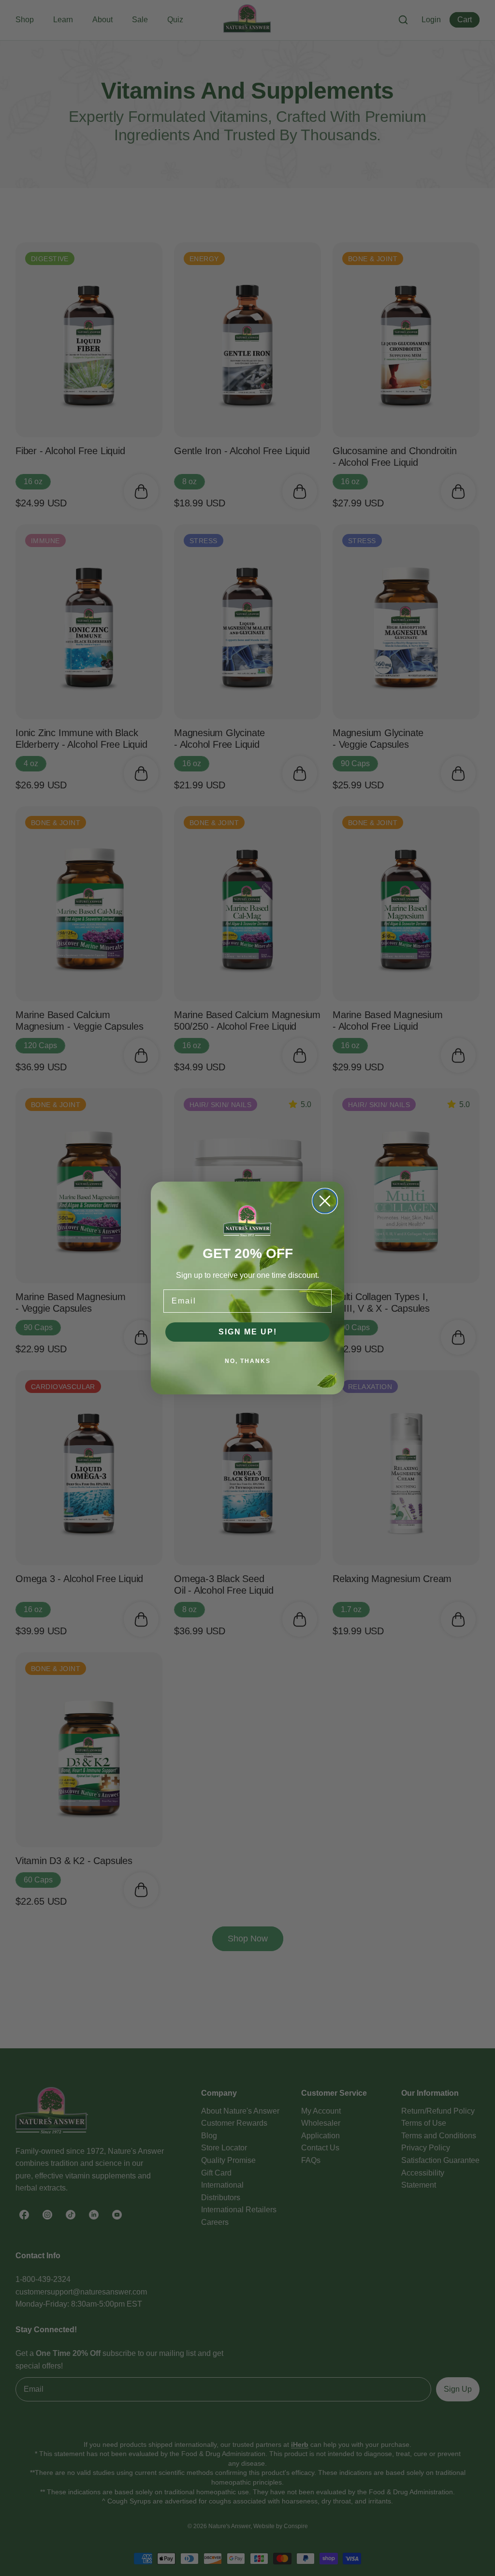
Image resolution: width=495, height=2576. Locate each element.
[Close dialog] (325, 1201)
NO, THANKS (248, 1361)
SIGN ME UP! (248, 1332)
